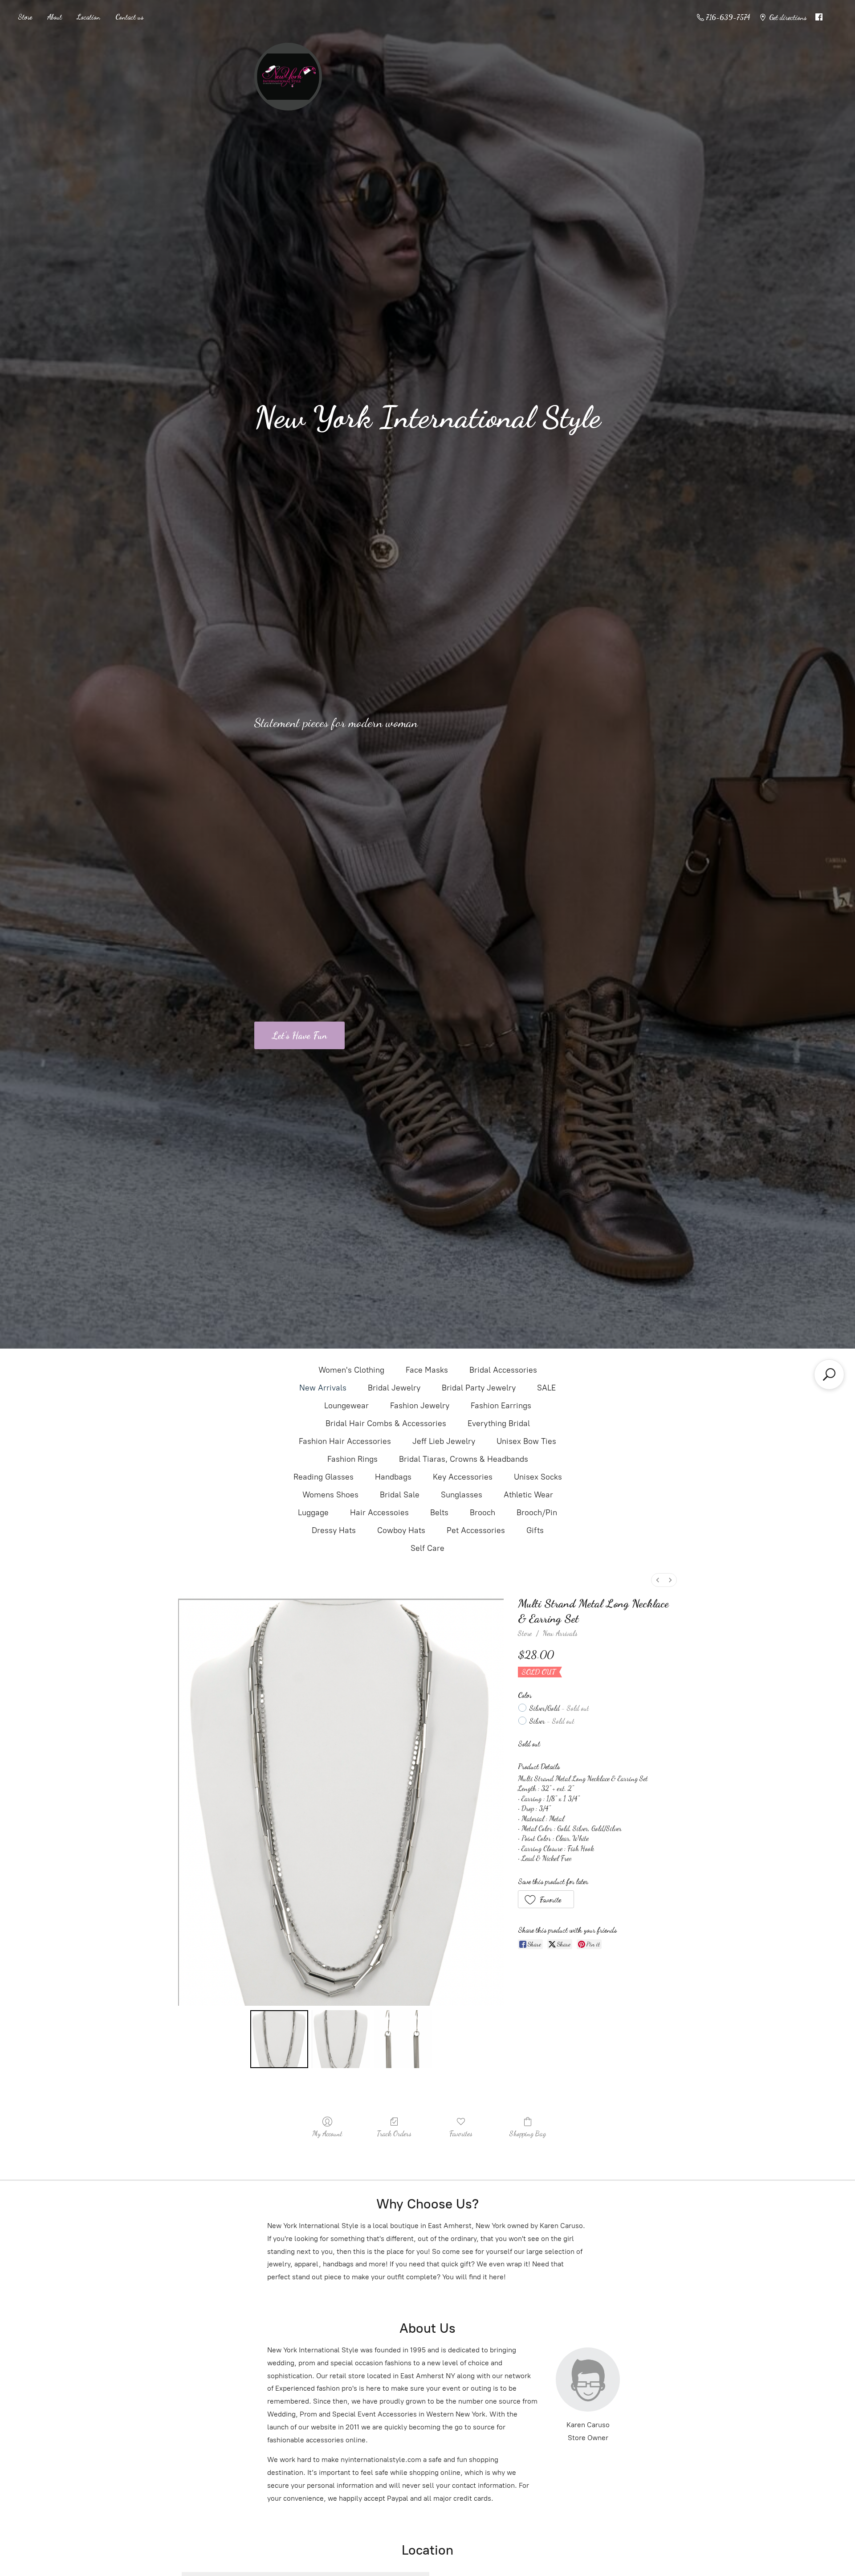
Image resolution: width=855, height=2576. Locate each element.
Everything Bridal (499, 1423)
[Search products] (829, 1374)
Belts (439, 1513)
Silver (552, 1721)
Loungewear (346, 1406)
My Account (327, 2133)
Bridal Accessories (503, 1370)
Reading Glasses (324, 1477)
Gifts (535, 1530)
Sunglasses (462, 1495)
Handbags (393, 1477)
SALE (546, 1388)
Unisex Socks (538, 1477)
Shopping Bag (528, 2133)
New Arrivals (323, 1388)
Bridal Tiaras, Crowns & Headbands (464, 1459)
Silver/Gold (559, 1708)
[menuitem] (658, 1580)
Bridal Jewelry (394, 1388)
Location (89, 17)
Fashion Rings (352, 1459)
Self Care (427, 1548)
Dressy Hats (334, 1530)
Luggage (313, 1513)
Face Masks (427, 1370)
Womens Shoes (330, 1495)
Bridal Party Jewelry (479, 1388)
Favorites (461, 2133)
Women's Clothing (351, 1370)
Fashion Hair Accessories (345, 1441)
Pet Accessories (476, 1530)
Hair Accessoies (379, 1513)
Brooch (482, 1513)
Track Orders (394, 2133)
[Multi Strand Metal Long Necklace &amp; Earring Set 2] (403, 2039)
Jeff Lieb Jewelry (444, 1441)
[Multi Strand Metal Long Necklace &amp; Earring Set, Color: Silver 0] (279, 2039)
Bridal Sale (400, 1495)
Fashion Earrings (501, 1406)
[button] (546, 1899)
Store (25, 17)
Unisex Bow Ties (526, 1441)
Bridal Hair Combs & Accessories (386, 1423)
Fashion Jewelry (420, 1406)
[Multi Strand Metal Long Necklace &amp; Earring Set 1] (341, 2039)
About (55, 17)
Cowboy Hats (401, 1530)
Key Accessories (463, 1477)
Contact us (129, 17)
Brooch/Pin (537, 1513)
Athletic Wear (528, 1495)
